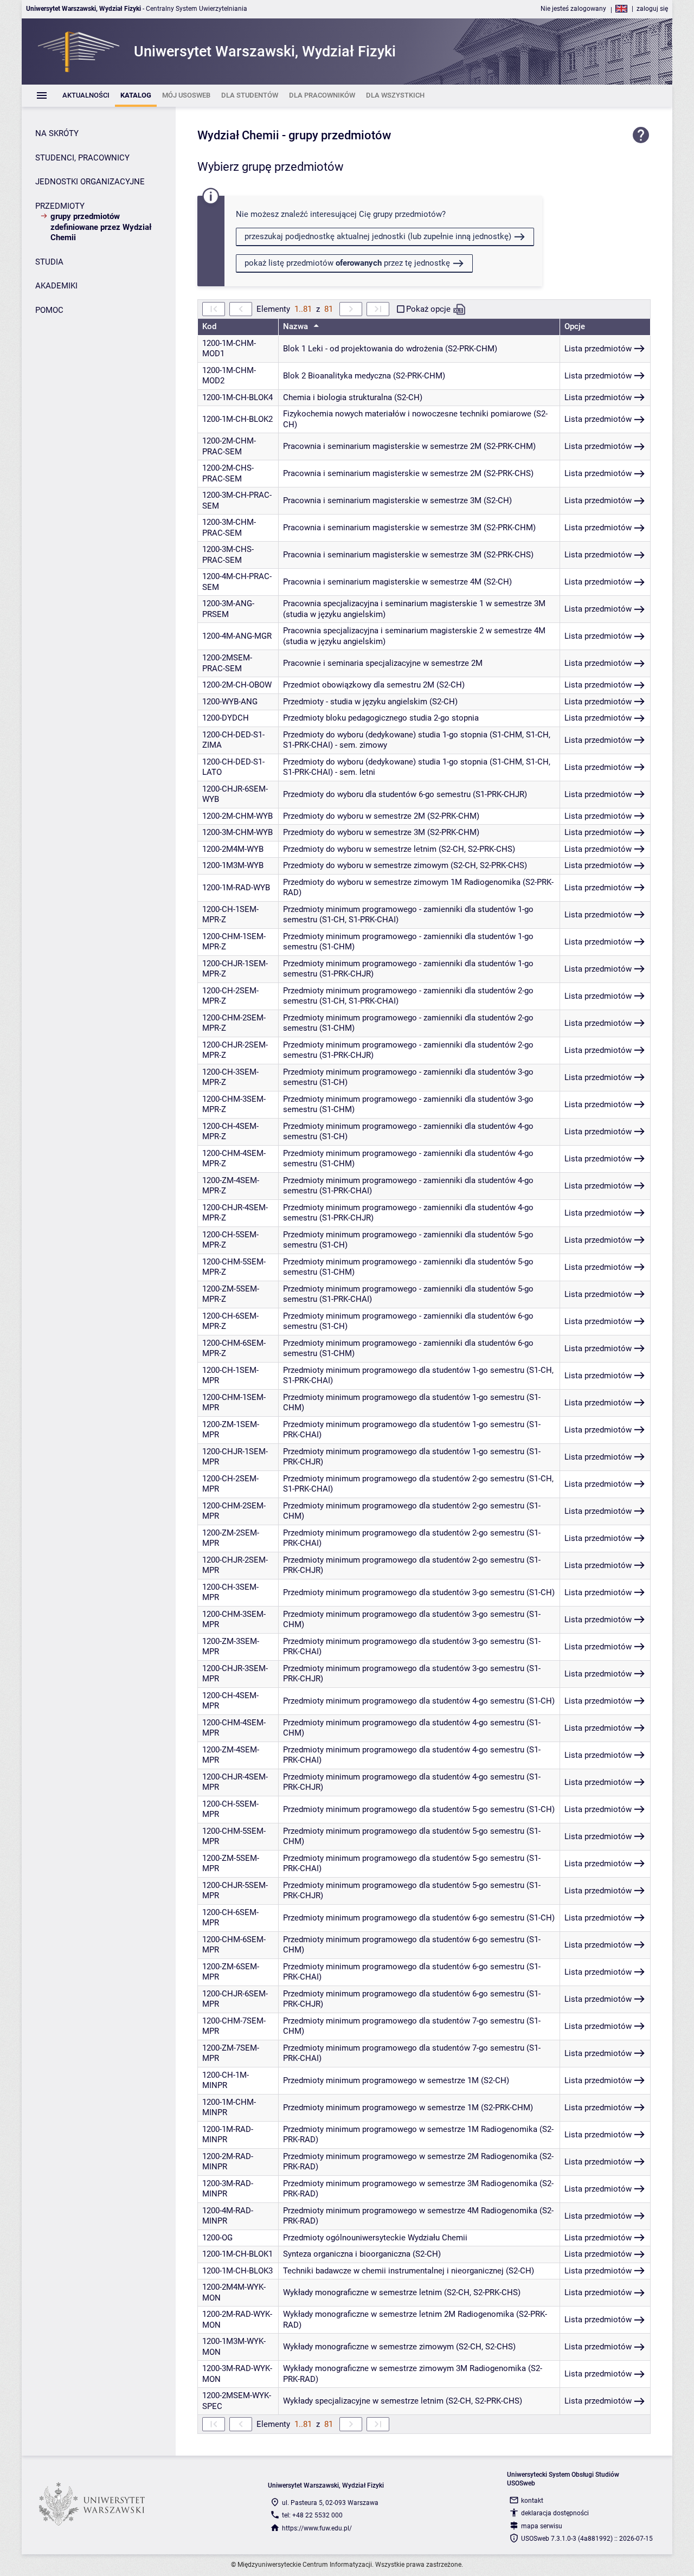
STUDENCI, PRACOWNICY (82, 158)
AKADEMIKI (56, 286)
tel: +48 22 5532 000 (312, 2515)
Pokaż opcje (428, 309)
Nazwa (297, 326)
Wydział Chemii (238, 135)
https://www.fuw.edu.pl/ (317, 2528)
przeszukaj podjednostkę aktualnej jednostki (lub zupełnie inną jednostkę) (378, 236)
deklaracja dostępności (555, 2513)
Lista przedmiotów (598, 349)
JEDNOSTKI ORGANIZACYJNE (90, 182)
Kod (209, 326)
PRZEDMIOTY (60, 206)
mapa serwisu (542, 2526)
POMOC (49, 310)
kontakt (532, 2501)
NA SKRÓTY (57, 133)
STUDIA (49, 262)
